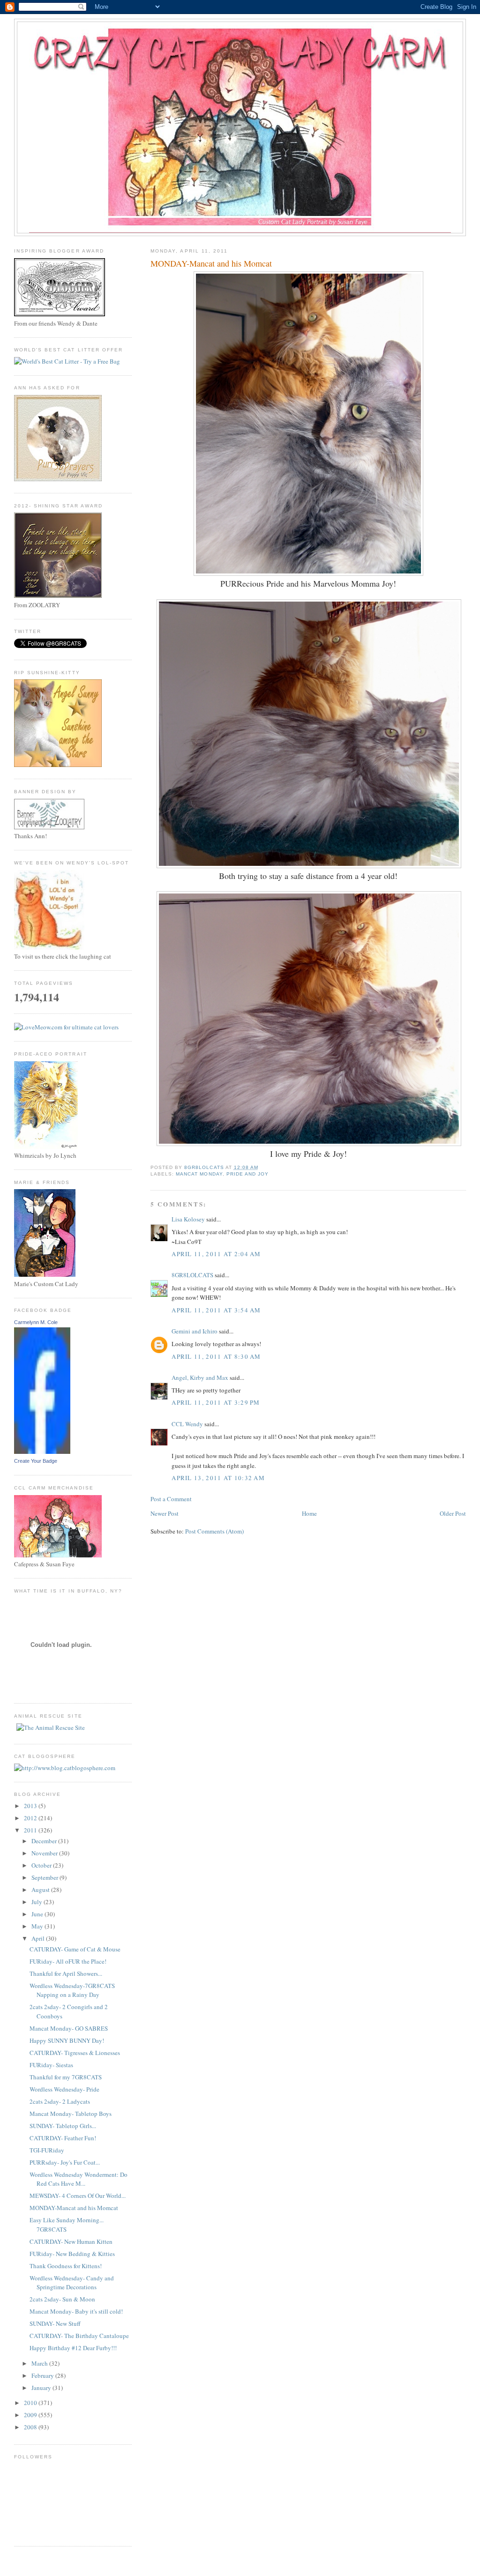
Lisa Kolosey (188, 1219)
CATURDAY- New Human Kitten (71, 2241)
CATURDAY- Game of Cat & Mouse (75, 1949)
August (41, 1890)
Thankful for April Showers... (66, 1973)
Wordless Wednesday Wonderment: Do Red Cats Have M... (79, 2179)
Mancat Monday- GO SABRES (69, 2028)
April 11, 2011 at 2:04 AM (216, 1254)
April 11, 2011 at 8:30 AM (216, 1356)
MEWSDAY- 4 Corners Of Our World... (78, 2196)
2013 (31, 1806)
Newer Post (165, 1513)
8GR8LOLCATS (192, 1275)
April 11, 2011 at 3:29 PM (216, 1402)
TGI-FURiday (47, 2150)
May (38, 1926)
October (42, 1865)
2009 (31, 2415)
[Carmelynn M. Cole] (42, 1452)
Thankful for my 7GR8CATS (66, 2077)
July (37, 1902)
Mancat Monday (199, 1174)
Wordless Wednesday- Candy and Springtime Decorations (72, 2283)
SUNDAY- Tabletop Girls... (63, 2126)
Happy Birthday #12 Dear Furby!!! (73, 2348)
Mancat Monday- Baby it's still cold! (76, 2311)
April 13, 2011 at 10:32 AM (218, 1478)
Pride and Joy (247, 1174)
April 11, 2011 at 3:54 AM (216, 1310)
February (43, 2375)
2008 (31, 2427)
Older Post (453, 1513)
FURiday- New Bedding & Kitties (72, 2254)
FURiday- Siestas (51, 2065)
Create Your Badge (36, 1461)
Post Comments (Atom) (214, 1531)
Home (309, 1513)
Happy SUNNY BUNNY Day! (67, 2040)
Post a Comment (171, 1499)
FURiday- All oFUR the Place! (68, 1961)
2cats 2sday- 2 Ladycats (60, 2101)
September (45, 1877)
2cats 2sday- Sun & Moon (62, 2299)
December (45, 1841)
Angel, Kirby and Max (200, 1377)
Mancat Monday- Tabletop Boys (71, 2114)
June (38, 1914)
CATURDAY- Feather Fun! (63, 2138)
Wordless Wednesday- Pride (64, 2089)
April (39, 1938)
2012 (31, 1818)
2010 (31, 2403)
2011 (31, 1830)
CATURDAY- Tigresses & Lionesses (75, 2053)
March (40, 2363)
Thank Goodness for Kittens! (66, 2266)
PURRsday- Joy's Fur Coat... (65, 2162)
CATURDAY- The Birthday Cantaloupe (79, 2336)
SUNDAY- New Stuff (55, 2323)
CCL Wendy (187, 1424)
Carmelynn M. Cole (36, 1322)
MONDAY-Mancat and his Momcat (74, 2208)
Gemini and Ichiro (195, 1331)
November (45, 1853)
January (42, 2388)
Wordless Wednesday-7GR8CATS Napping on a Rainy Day (72, 1990)
